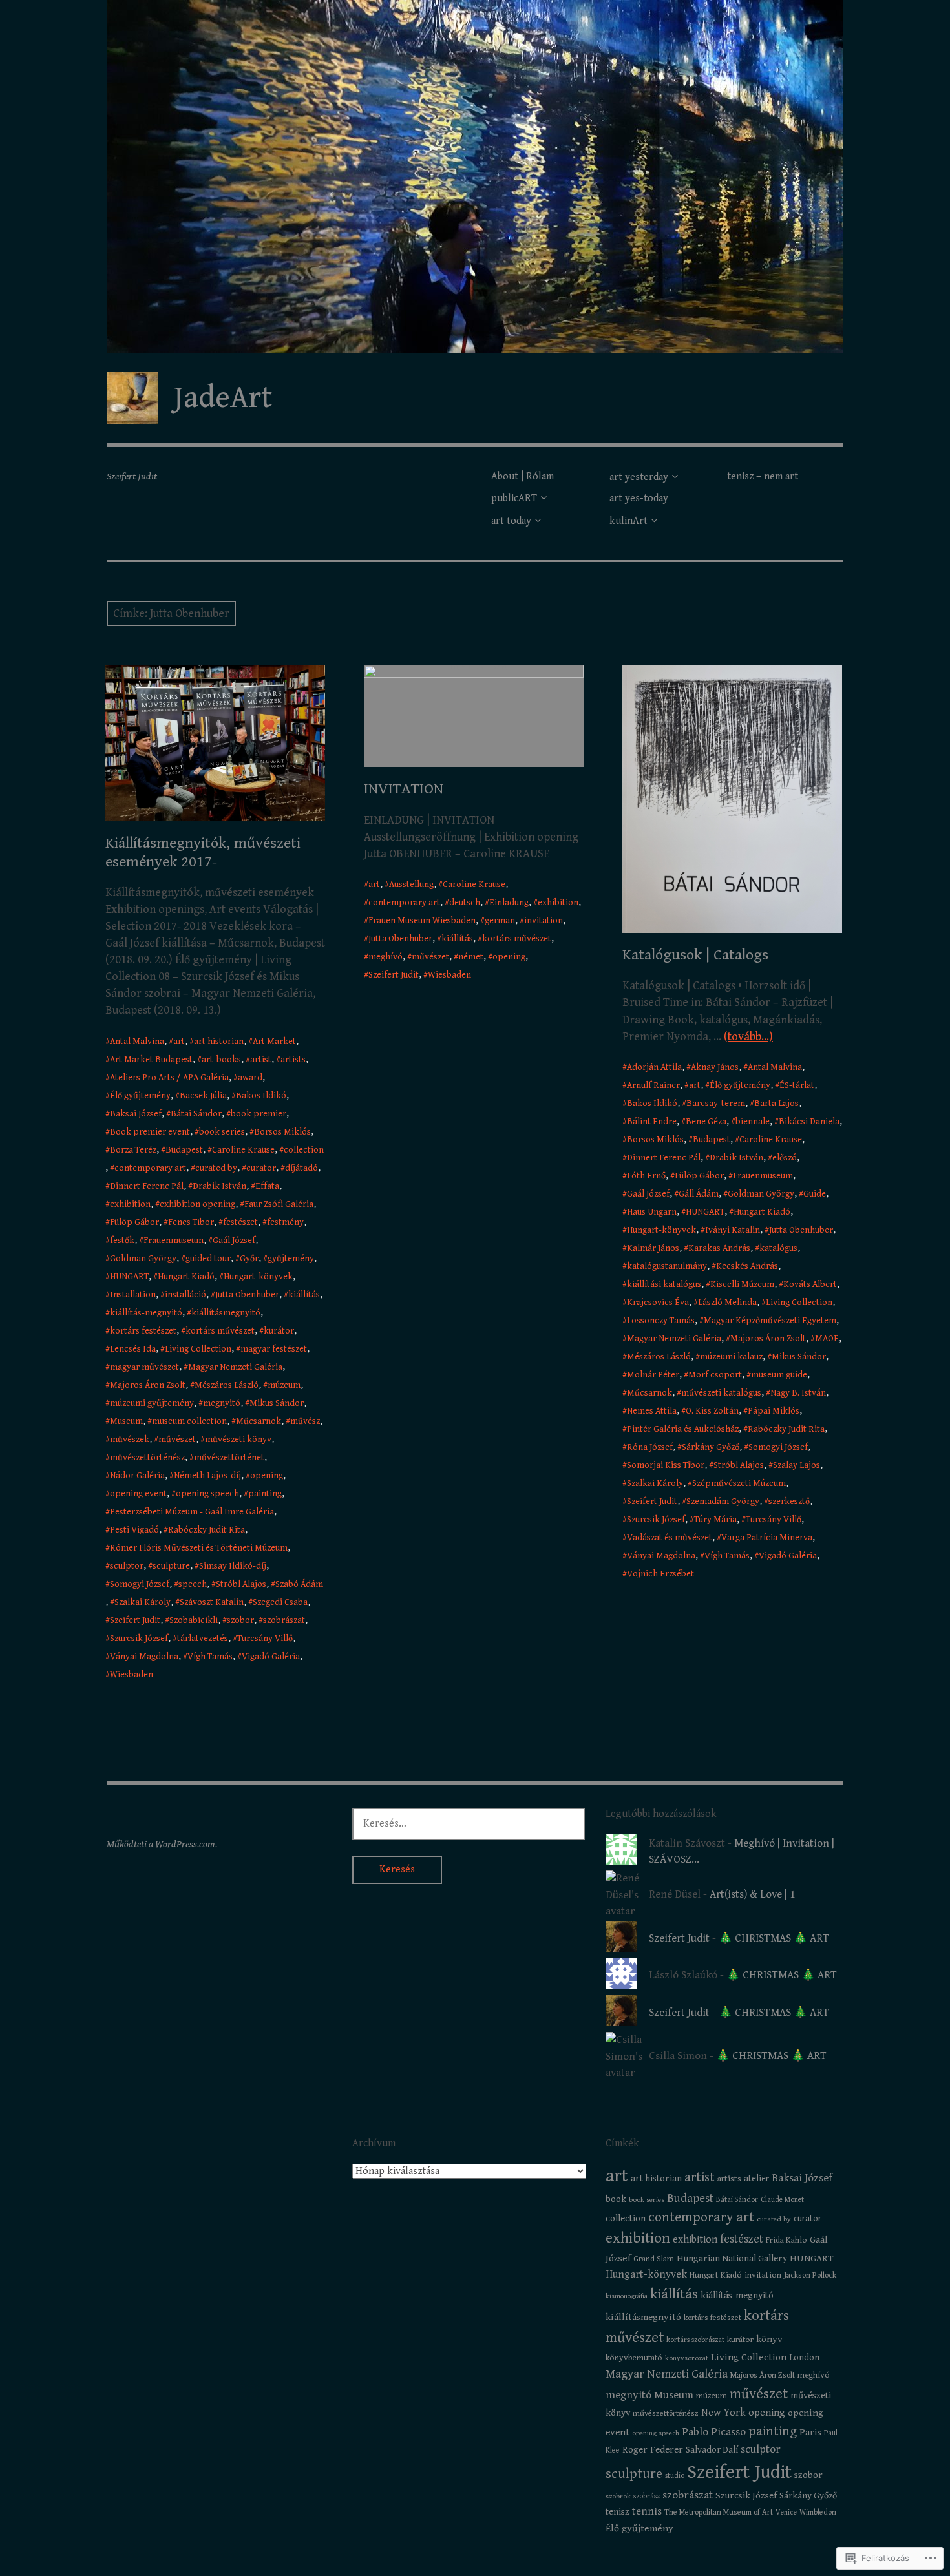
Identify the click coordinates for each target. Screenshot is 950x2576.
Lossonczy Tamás (661, 1321)
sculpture (171, 1566)
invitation (544, 921)
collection (304, 1150)
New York (723, 2413)
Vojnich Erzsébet (660, 1574)
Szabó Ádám (299, 1584)
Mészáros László (227, 1385)
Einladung (509, 903)
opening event (138, 1494)
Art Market (274, 1042)
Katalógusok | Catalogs (695, 955)
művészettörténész (147, 1458)
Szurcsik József (139, 1639)
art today (511, 521)
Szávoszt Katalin (212, 1602)
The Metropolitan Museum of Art (719, 2512)
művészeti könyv (238, 1440)
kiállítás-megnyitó (146, 1313)
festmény (285, 1222)
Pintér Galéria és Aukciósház (683, 1429)
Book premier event (150, 1132)
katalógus (778, 1248)
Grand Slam (654, 2259)
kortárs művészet (220, 1331)
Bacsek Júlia (203, 1096)
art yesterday (639, 477)
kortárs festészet (143, 1331)
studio (675, 2476)
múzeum (284, 1385)
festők (122, 1241)
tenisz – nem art (763, 476)
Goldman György (143, 1259)
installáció (185, 1295)
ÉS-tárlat (797, 1085)
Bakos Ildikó (261, 1096)
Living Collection (198, 1349)
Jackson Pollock (810, 2275)
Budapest (184, 1150)
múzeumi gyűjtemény (152, 1403)
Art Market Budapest (151, 1060)
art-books (221, 1060)
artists (293, 1060)
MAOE (827, 1339)
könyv (769, 2339)
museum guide (779, 1375)
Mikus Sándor (277, 1403)
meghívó (385, 957)
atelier (756, 2179)
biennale (753, 1122)
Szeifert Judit (135, 1620)
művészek (130, 1440)
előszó (785, 1158)
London (804, 2358)
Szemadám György (723, 1502)
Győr (249, 1259)
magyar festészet (274, 1349)
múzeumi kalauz (731, 1357)
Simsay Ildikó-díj (233, 1566)
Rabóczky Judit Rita (206, 1530)
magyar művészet (144, 1367)
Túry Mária (715, 1520)
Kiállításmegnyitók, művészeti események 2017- (203, 853)
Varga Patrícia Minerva (767, 1538)
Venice (786, 2512)
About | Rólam (522, 476)
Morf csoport (715, 1375)
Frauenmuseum (174, 1241)
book (616, 2199)
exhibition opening (197, 1204)
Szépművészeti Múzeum (739, 1483)
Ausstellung (411, 885)
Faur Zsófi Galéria (279, 1204)
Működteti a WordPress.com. (162, 1844)
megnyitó (222, 1403)
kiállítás (304, 1295)
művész (305, 1421)
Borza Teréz (133, 1150)
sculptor (127, 1566)
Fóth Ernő (646, 1176)
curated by (216, 1168)
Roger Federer (653, 2450)
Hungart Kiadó (186, 1277)
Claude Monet (782, 2200)
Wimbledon (818, 2512)
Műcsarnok (259, 1421)
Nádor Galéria (137, 1476)
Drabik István (219, 1186)
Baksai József (136, 1114)
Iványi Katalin (733, 1230)
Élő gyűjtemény (140, 1096)
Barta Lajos (776, 1104)
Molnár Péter (653, 1375)
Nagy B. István (798, 1393)
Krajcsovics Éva (658, 1303)
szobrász (647, 2496)
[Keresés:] (469, 1823)
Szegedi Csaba (280, 1602)
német (471, 957)
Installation (133, 1295)
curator (261, 1168)
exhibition (130, 1204)
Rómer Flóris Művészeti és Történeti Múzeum (199, 1548)
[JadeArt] (475, 176)
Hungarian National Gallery (732, 2258)
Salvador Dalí (712, 2450)
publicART (514, 498)
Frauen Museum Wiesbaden (422, 921)
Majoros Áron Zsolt (148, 1385)
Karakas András (719, 1248)
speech (193, 1584)
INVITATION (404, 789)
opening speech (207, 1494)
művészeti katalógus (721, 1393)
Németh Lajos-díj (207, 1476)
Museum (126, 1421)
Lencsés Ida (133, 1349)
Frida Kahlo (786, 2240)
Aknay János (715, 1067)
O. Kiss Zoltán (712, 1411)
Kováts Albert (810, 1284)
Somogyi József (140, 1584)
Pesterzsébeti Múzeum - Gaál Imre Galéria (192, 1512)
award (250, 1078)
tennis (647, 2512)
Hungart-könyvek (258, 1277)
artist (261, 1060)
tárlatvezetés (203, 1639)
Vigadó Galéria (271, 1657)
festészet (240, 1222)
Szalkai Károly (142, 1602)
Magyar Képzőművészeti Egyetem (770, 1321)
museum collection (189, 1421)
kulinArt (628, 521)
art (179, 1042)
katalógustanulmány (667, 1266)
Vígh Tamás (210, 1657)
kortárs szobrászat (695, 2340)
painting (265, 1494)
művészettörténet (229, 1458)
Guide (815, 1194)
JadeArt (223, 398)
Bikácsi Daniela (809, 1122)
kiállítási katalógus (664, 1284)
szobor (240, 1620)
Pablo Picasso (714, 2432)
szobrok (618, 2496)
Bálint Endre (652, 1122)
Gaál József (234, 1241)
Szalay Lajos (797, 1465)
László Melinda (727, 1303)
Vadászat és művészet (670, 1538)
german (500, 921)
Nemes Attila (652, 1411)
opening (267, 1476)
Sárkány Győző (711, 1447)
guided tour (208, 1259)
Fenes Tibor (191, 1222)
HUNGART (129, 1277)
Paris (810, 2432)
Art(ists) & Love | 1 (752, 1894)
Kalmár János (653, 1248)
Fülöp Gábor (134, 1222)
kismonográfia (627, 2296)
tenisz (617, 2512)
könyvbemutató (634, 2358)
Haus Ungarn (652, 1212)
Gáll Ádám (699, 1194)
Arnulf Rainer (653, 1085)
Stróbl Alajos (241, 1584)
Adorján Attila (654, 1067)
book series (222, 1132)
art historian (219, 1042)
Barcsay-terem (716, 1104)
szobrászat (284, 1620)
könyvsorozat (687, 2358)
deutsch (465, 903)
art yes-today (639, 498)
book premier (259, 1114)
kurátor (279, 1331)
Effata (267, 1186)
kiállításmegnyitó (226, 1313)
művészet (177, 1440)
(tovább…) (748, 1037)
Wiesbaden (132, 1675)
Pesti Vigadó (134, 1530)
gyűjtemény (291, 1259)
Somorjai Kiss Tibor (666, 1465)
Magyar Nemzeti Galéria (235, 1367)
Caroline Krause (243, 1150)
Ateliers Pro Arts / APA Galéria (169, 1078)
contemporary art (150, 1168)
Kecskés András (747, 1266)
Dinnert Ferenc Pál (147, 1186)
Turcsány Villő (265, 1639)
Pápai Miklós (774, 1411)
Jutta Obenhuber (247, 1295)
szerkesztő (789, 1502)
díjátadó (301, 1168)
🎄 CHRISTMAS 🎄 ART (774, 1938)
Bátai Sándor (196, 1114)
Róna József (650, 1447)
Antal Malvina (137, 1042)
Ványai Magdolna (144, 1657)
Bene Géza (706, 1122)
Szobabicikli (194, 1620)
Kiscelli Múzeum (742, 1284)
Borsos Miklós (282, 1132)
